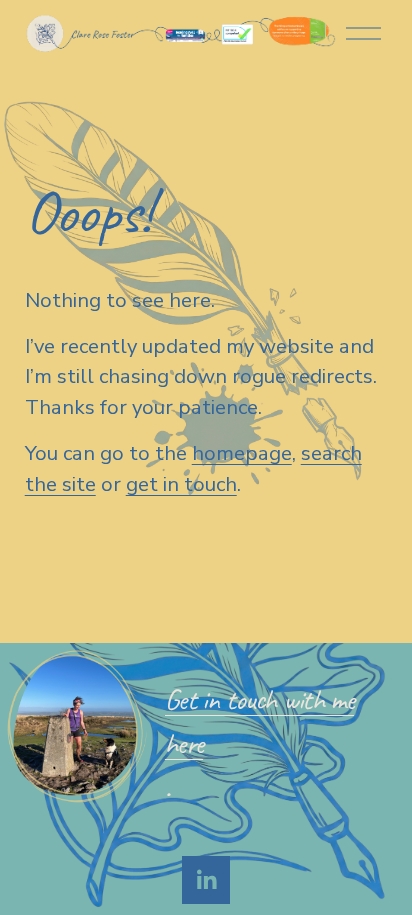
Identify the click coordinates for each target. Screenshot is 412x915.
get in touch (181, 484)
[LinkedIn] (206, 880)
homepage (242, 453)
